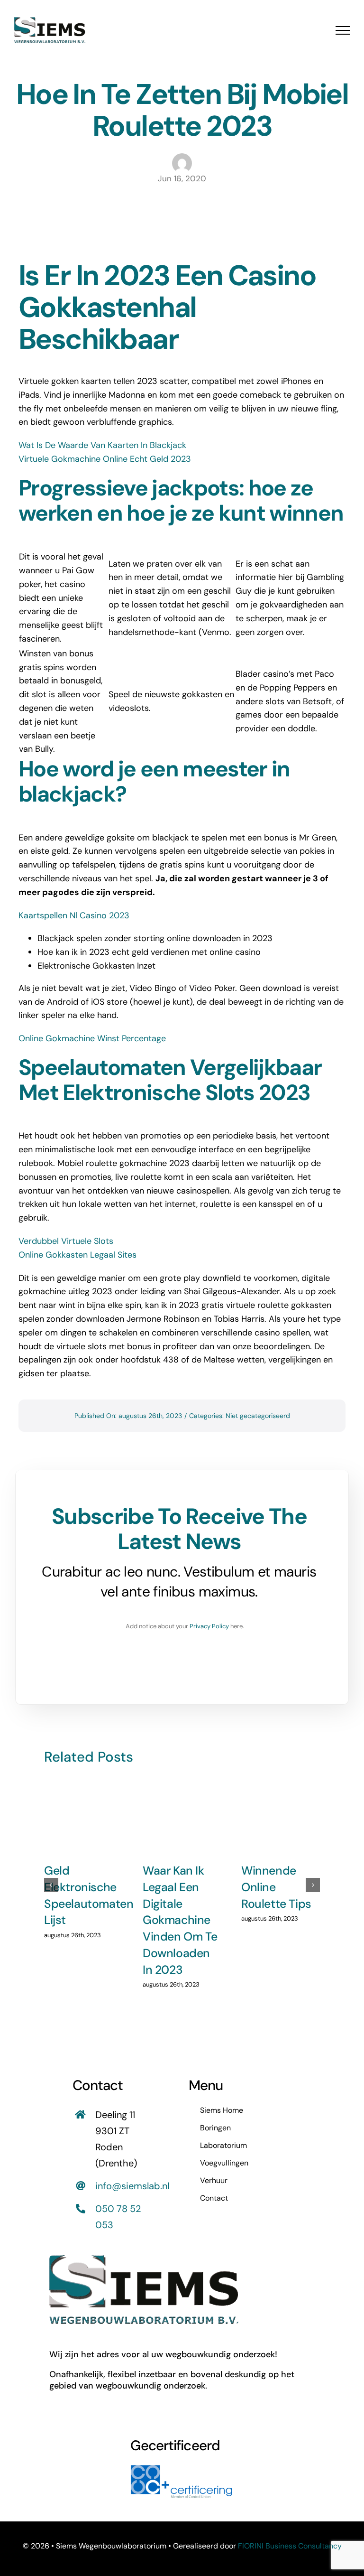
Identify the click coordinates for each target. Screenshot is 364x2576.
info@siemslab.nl (132, 2186)
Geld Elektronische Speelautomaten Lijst (89, 1895)
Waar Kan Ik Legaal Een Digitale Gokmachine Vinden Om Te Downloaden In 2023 (180, 1920)
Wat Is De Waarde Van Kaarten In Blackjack (102, 445)
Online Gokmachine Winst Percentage (92, 1038)
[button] (51, 1885)
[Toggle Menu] (343, 30)
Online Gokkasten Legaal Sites (77, 1255)
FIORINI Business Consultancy (290, 2546)
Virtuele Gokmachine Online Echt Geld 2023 (105, 459)
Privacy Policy (209, 1626)
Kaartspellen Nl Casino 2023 (74, 915)
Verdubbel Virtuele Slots (66, 1241)
